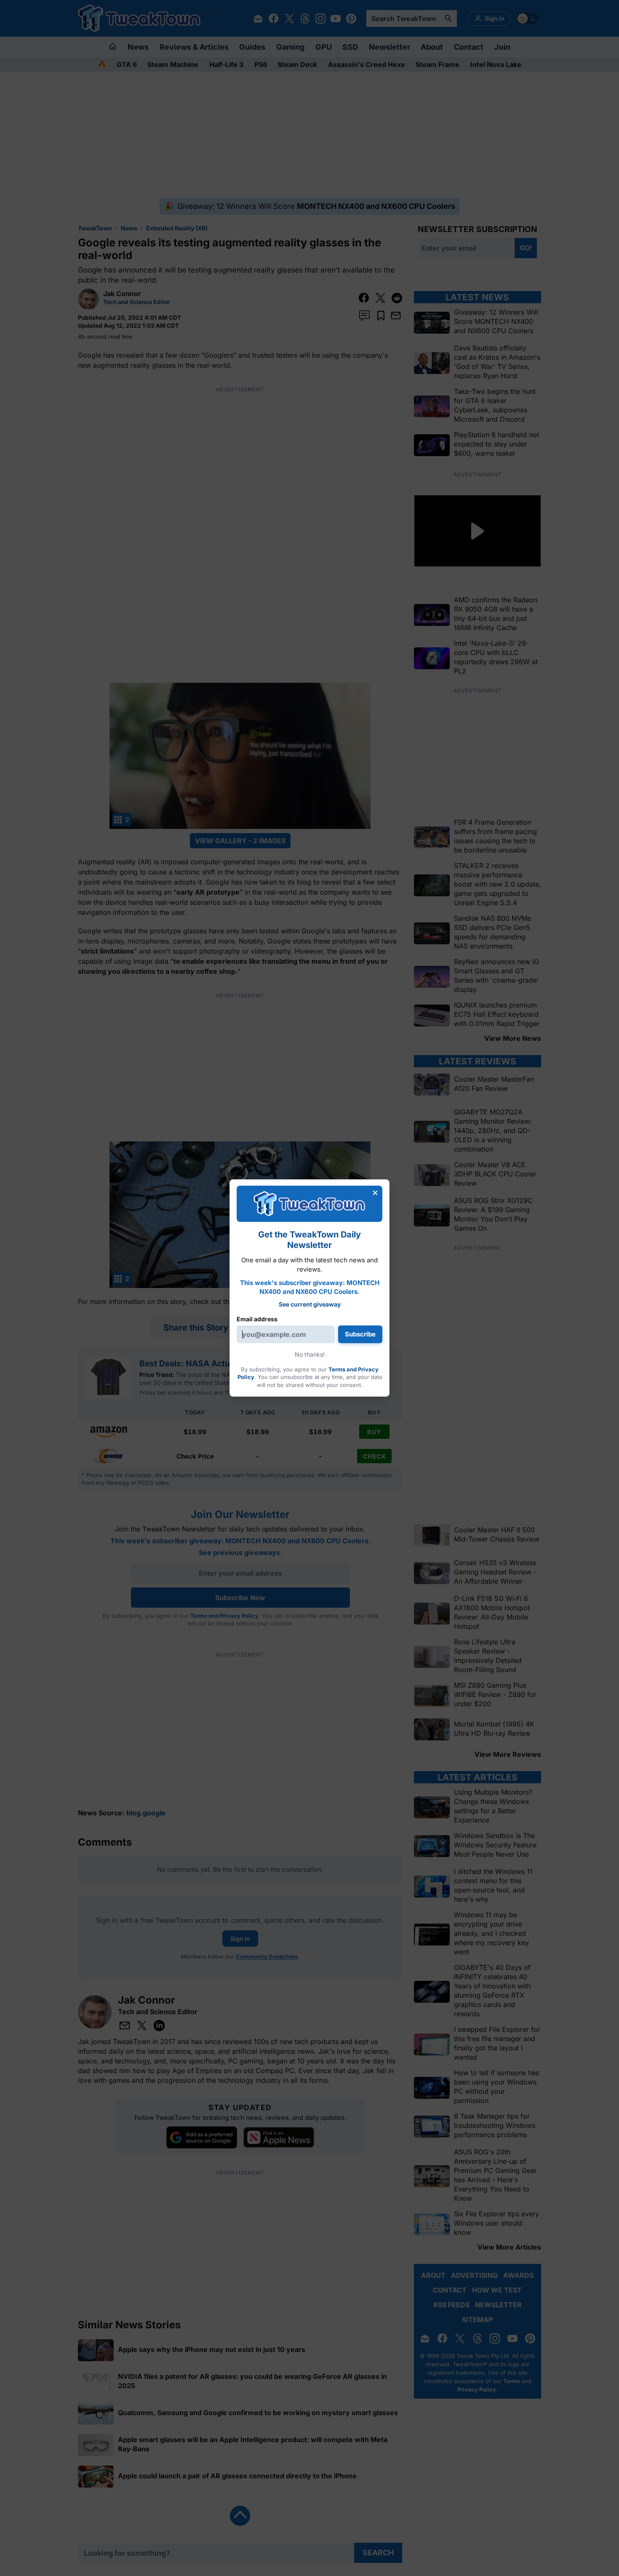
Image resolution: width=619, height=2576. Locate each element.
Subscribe (360, 1334)
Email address (257, 1319)
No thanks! (310, 1354)
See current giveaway (310, 1304)
